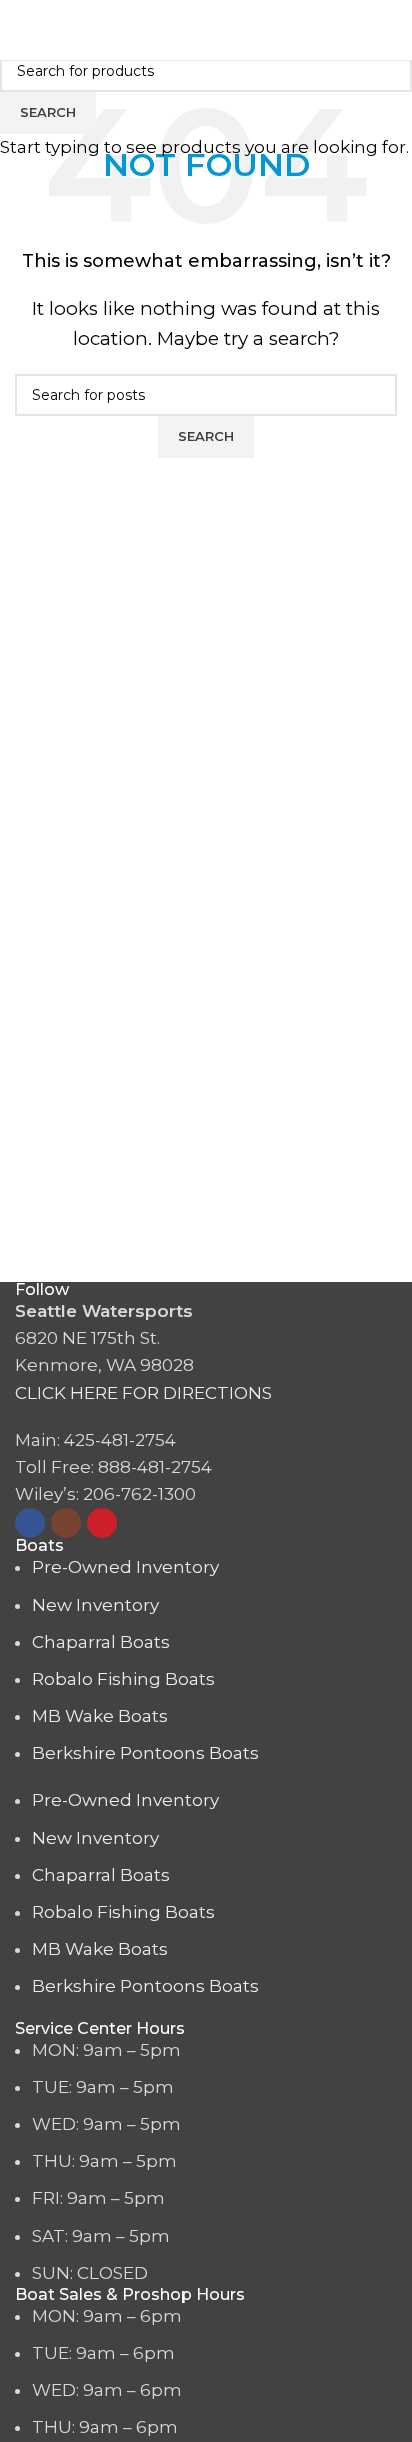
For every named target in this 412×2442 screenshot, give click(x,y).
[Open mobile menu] (389, 30)
